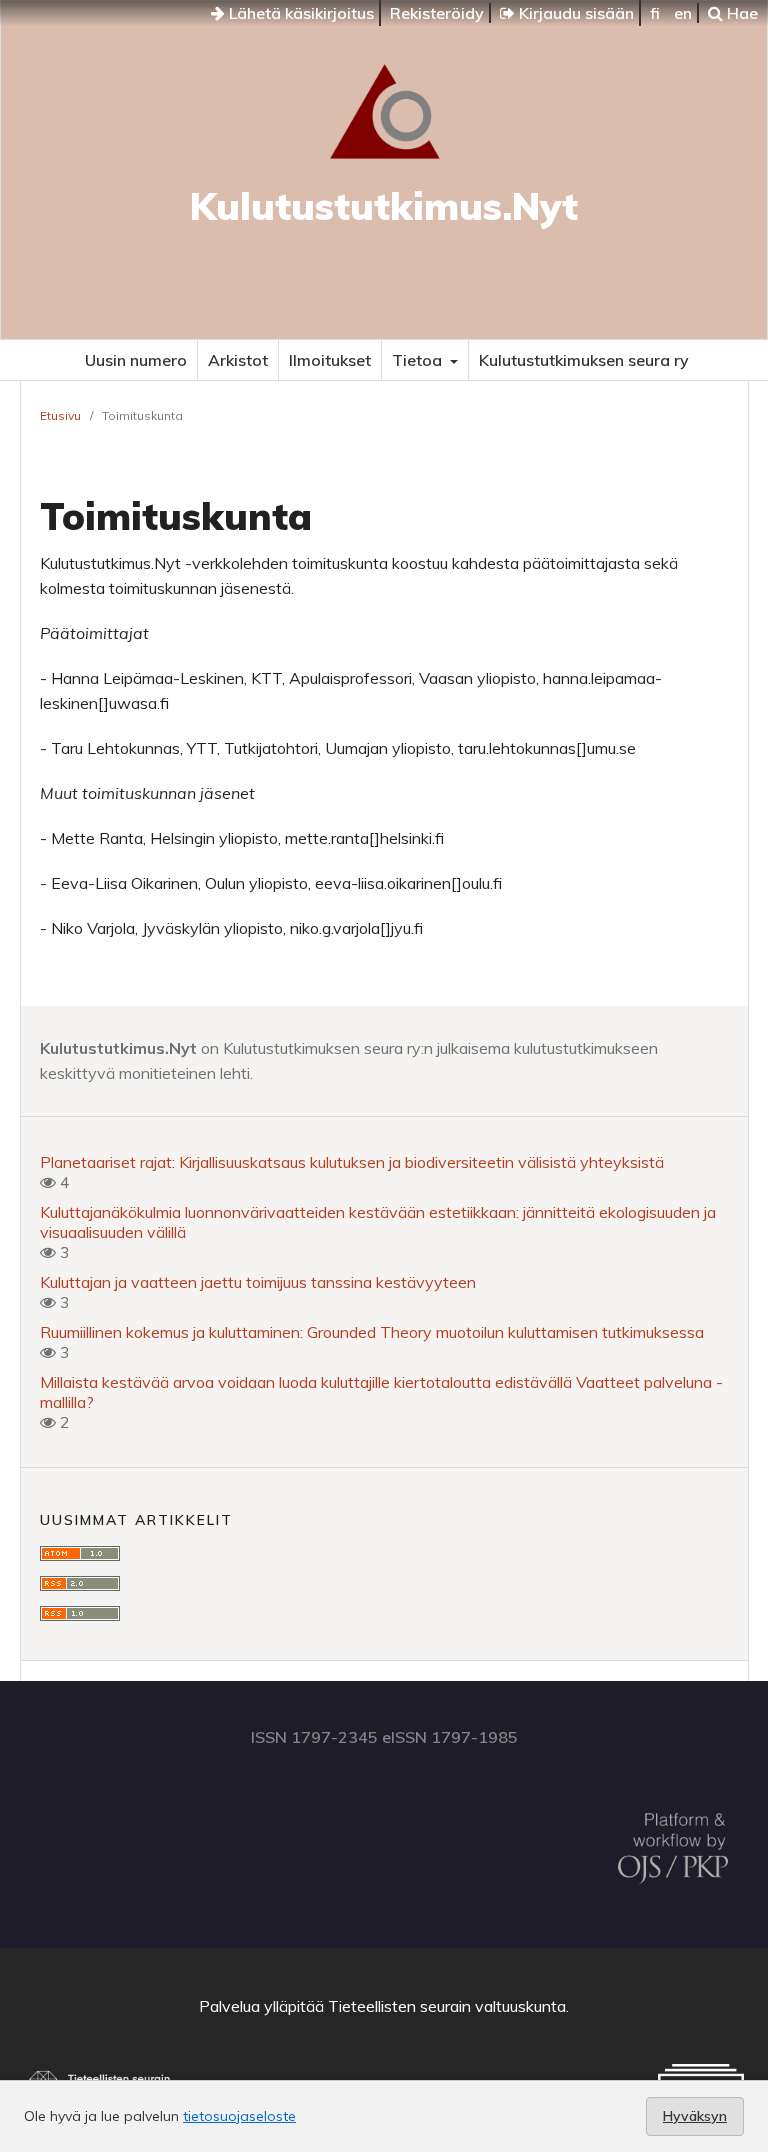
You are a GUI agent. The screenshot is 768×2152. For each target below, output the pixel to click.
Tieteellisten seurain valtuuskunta (447, 2006)
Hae (740, 13)
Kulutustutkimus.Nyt (384, 206)
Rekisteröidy (437, 13)
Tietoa (419, 360)
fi (655, 13)
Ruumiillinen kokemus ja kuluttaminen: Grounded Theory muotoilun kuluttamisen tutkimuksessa (372, 1332)
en (683, 13)
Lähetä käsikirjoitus (299, 13)
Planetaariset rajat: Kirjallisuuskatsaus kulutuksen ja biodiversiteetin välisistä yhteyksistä (352, 1162)
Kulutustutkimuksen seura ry (584, 360)
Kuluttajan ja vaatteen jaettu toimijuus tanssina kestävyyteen (258, 1282)
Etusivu (60, 415)
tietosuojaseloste (239, 2116)
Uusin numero (136, 360)
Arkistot (238, 360)
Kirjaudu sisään (574, 13)
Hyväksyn (695, 2116)
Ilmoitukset (330, 360)
